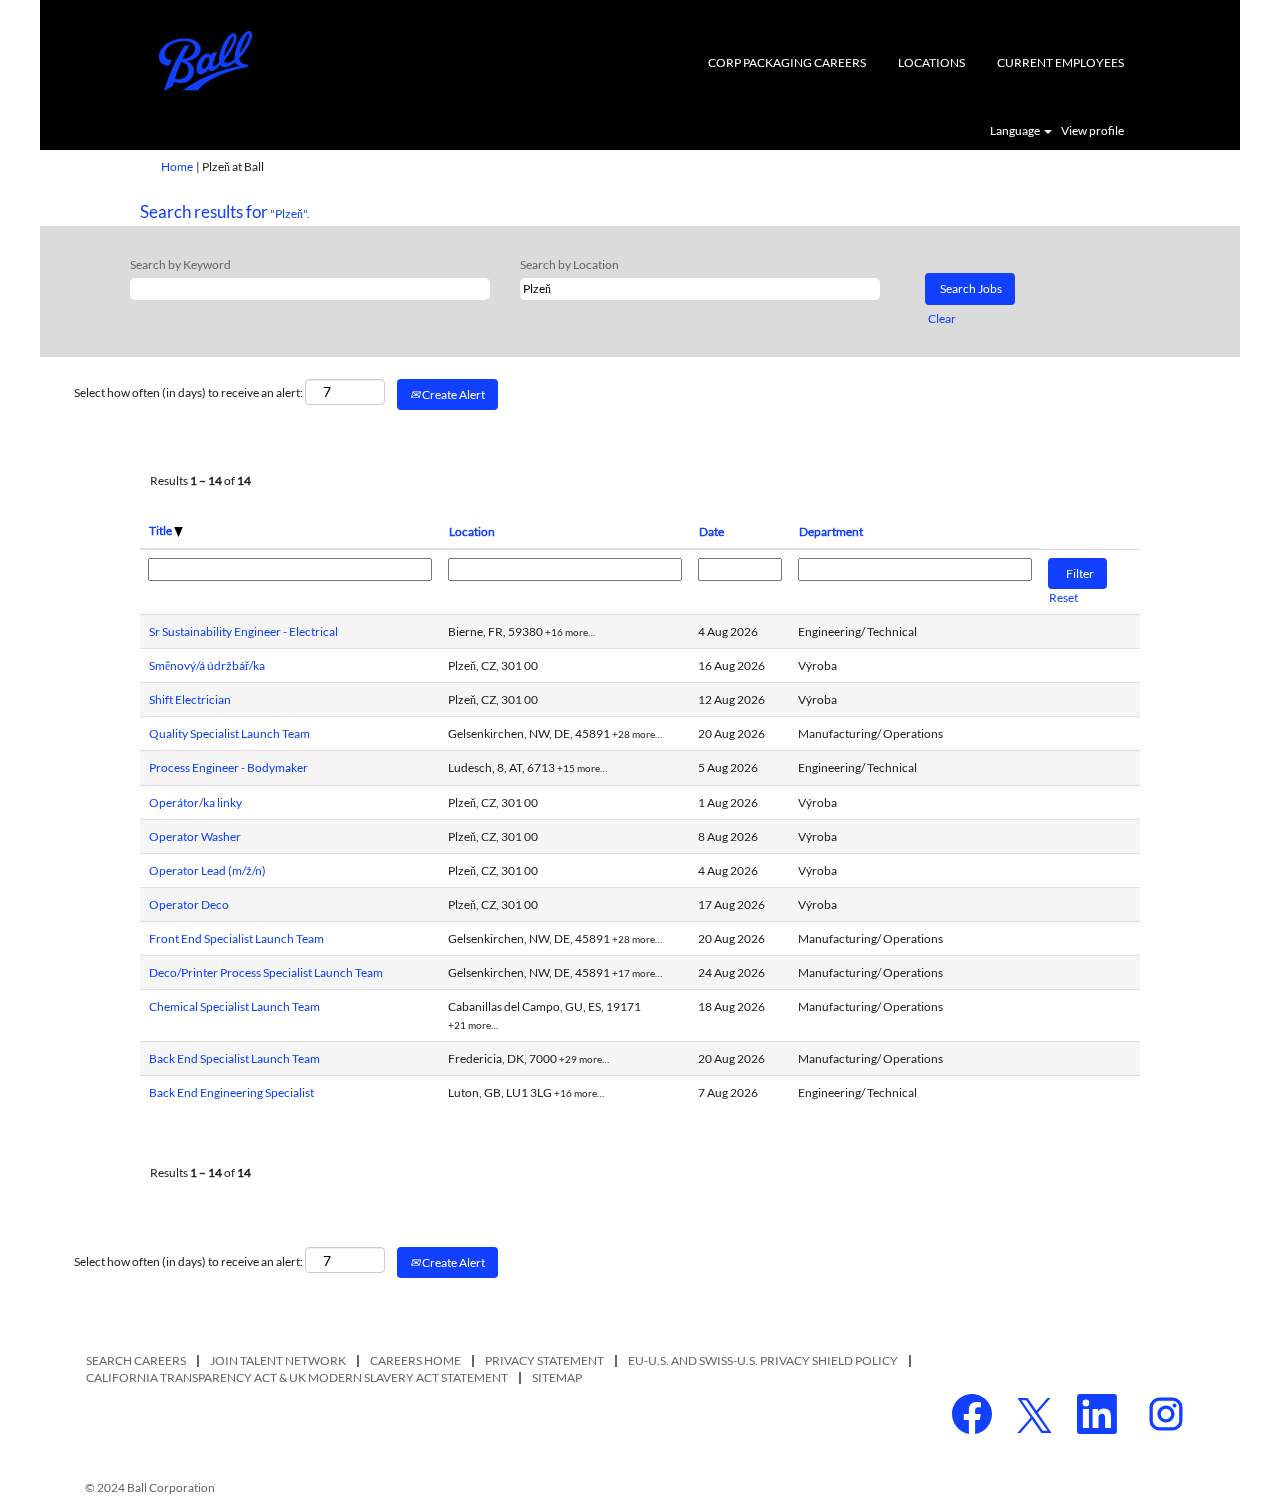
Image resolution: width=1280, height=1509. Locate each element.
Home (177, 166)
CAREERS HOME (415, 1360)
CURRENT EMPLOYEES (1060, 62)
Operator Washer (195, 836)
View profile (1092, 131)
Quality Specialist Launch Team (229, 733)
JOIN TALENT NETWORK (278, 1360)
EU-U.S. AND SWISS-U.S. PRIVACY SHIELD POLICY (763, 1360)
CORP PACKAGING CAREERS (787, 62)
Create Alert (452, 394)
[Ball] (206, 61)
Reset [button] (1063, 597)
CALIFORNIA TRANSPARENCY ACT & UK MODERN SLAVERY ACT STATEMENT (297, 1377)
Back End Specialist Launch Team (234, 1058)
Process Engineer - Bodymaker (228, 767)
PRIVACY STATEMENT (544, 1360)
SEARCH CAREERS (136, 1360)
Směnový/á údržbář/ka (207, 665)
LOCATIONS (931, 62)
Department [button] (831, 531)
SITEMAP (557, 1377)
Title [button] (161, 530)
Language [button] (1016, 131)
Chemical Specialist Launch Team (234, 1006)
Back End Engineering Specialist (231, 1092)
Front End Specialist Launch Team (236, 938)
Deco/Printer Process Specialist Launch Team (266, 972)
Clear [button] (942, 318)
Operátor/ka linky (195, 802)
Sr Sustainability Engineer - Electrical (243, 631)
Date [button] (711, 531)
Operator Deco (189, 904)
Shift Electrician (190, 699)
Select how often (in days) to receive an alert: (188, 392)
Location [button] (472, 531)
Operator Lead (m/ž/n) (207, 870)
